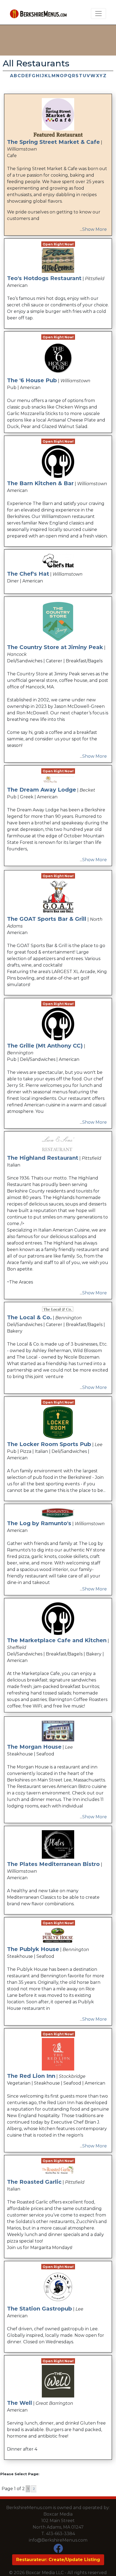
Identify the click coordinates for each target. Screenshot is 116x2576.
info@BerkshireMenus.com (58, 2540)
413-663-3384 (61, 2534)
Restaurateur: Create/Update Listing (58, 2560)
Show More (95, 229)
